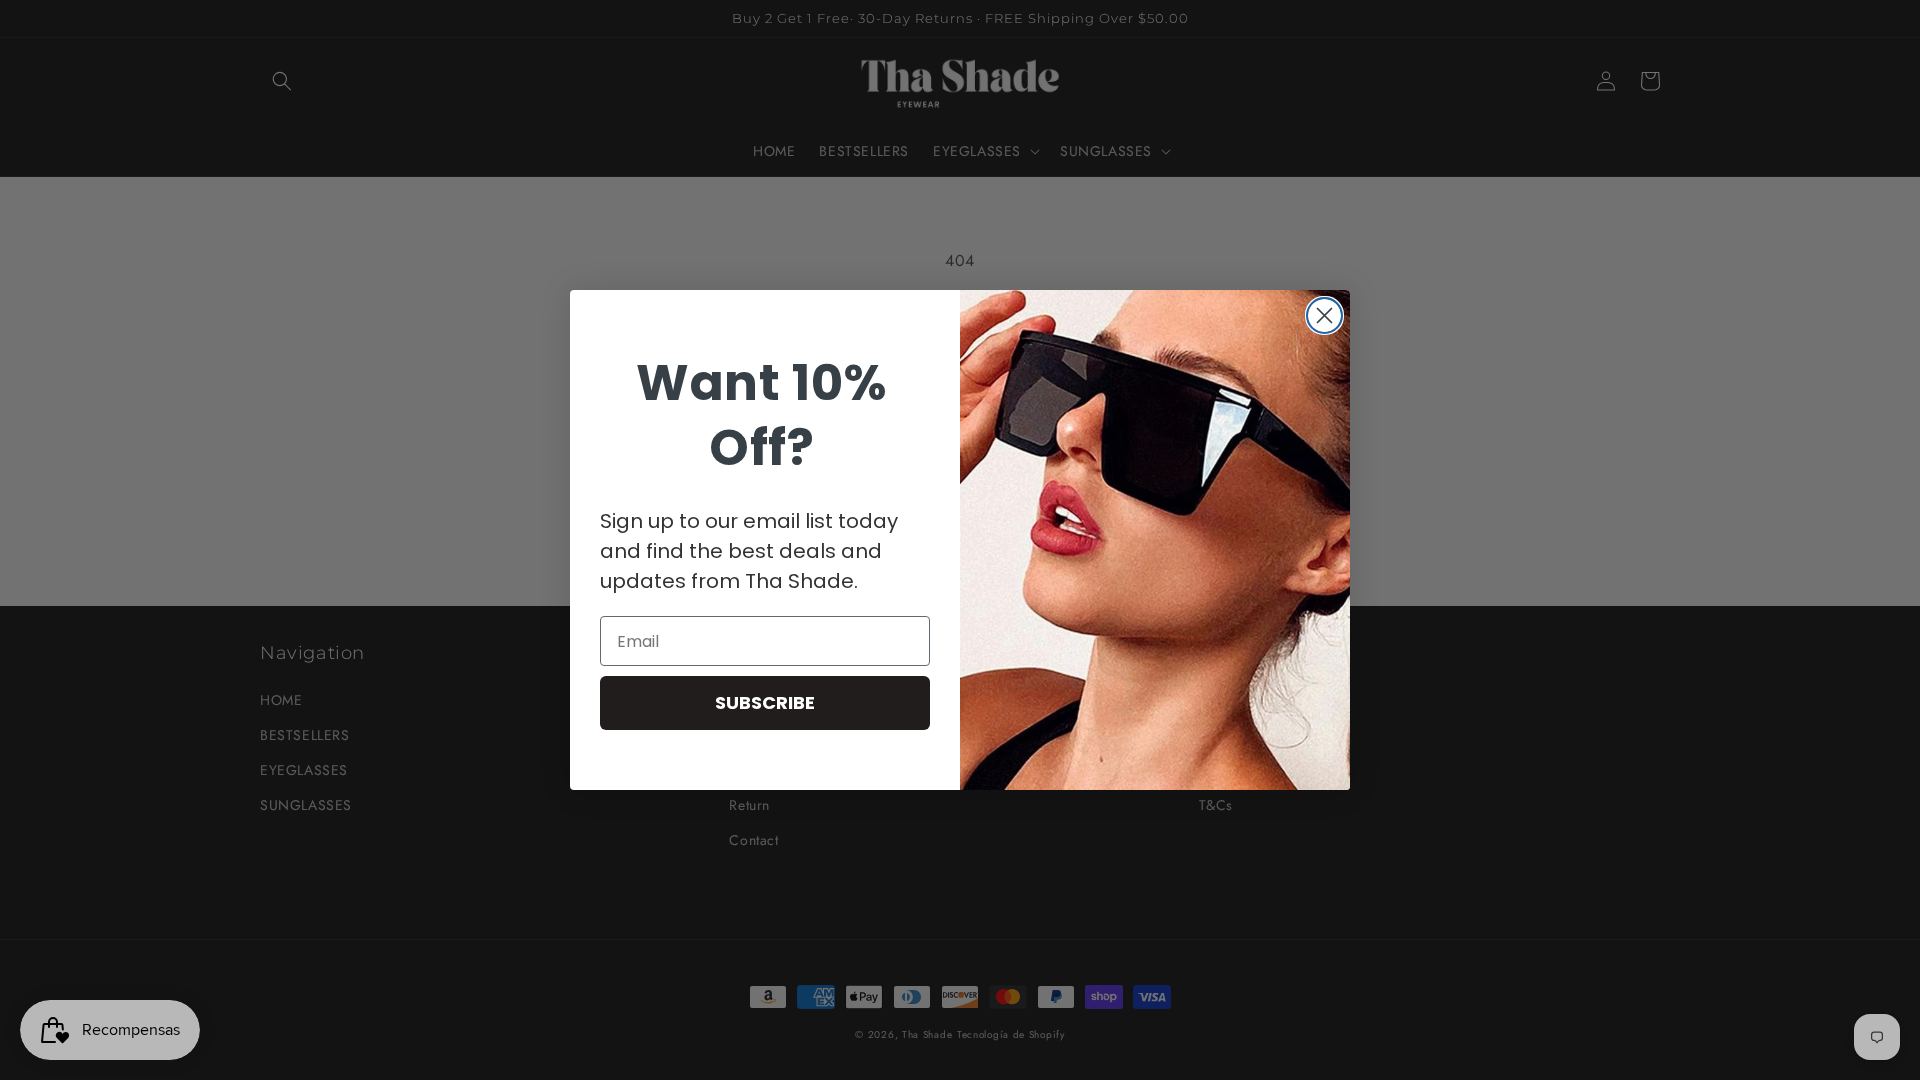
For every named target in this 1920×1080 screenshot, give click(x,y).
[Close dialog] (1324, 315)
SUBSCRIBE (765, 702)
